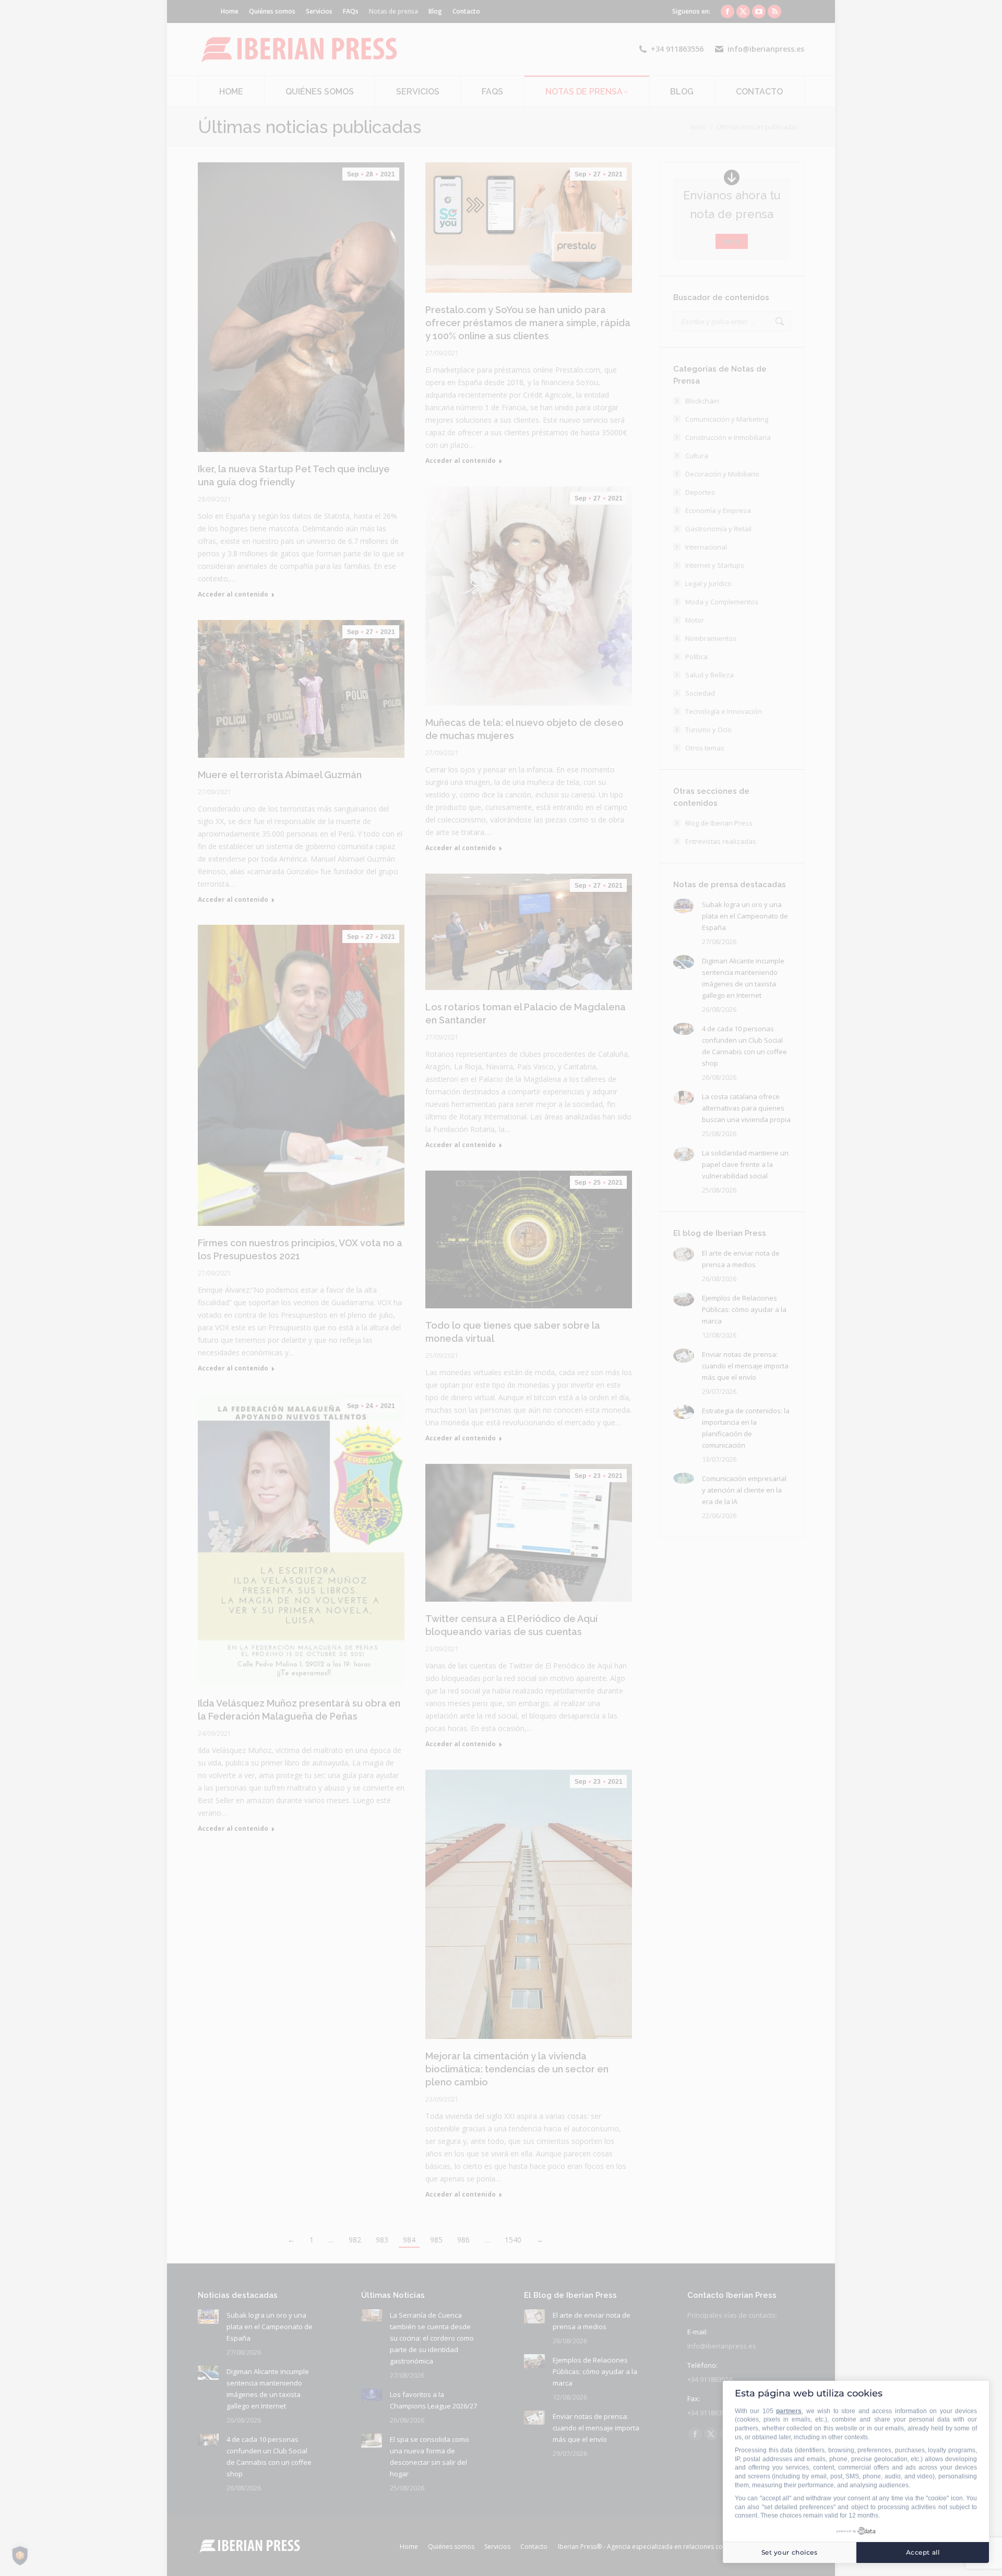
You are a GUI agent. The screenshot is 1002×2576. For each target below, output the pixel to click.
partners (789, 2411)
